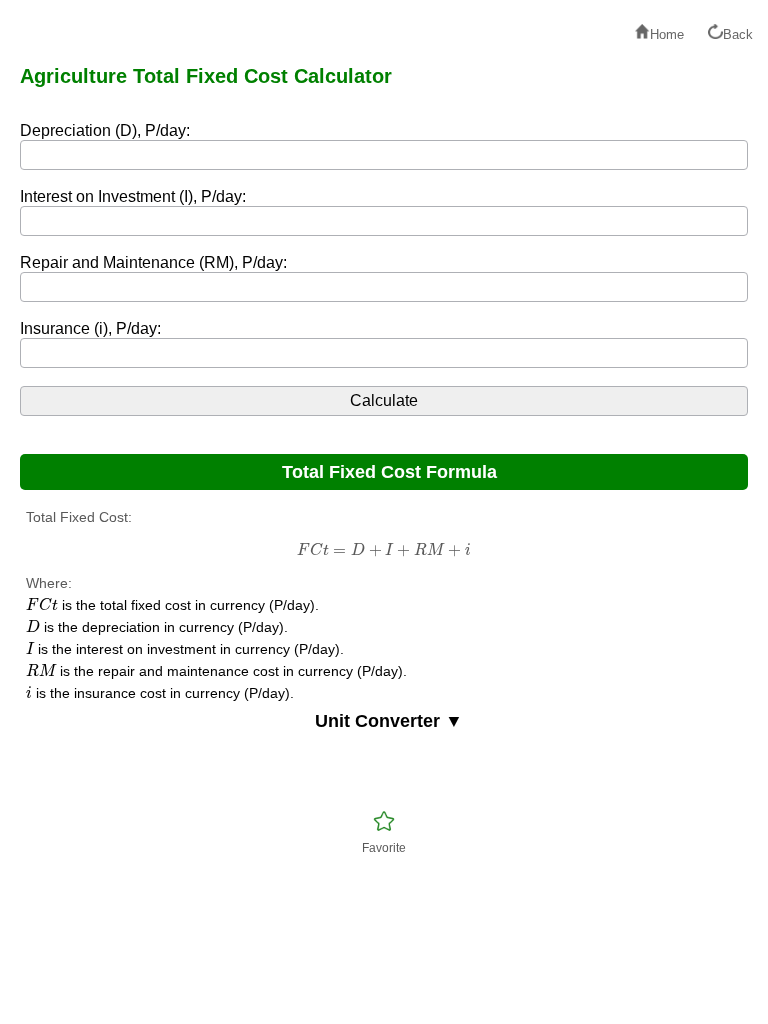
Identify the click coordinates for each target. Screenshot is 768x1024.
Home (667, 34)
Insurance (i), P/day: (90, 328)
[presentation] (383, 550)
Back (738, 34)
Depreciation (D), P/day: (105, 130)
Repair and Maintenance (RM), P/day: (153, 262)
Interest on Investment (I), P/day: (133, 196)
